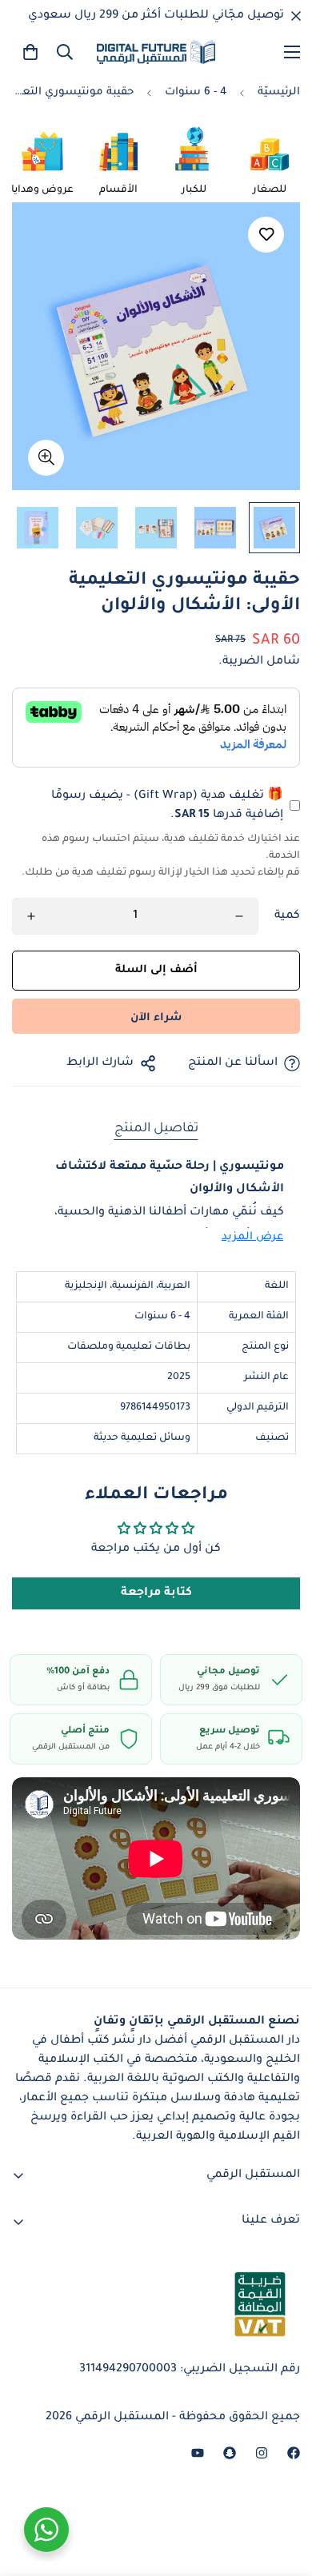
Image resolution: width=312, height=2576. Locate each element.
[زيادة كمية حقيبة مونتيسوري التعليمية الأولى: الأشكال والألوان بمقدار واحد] (31, 916)
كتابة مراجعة (156, 1593)
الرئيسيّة (279, 92)
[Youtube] (198, 2453)
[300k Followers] (294, 2453)
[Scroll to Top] (29, 2491)
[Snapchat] (230, 2453)
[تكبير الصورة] (46, 458)
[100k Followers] (262, 2453)
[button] (30, 52)
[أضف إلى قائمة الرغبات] (266, 235)
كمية (287, 916)
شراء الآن (156, 1018)
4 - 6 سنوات (196, 92)
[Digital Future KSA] (156, 52)
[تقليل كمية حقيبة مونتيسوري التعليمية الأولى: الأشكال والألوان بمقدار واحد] (239, 916)
